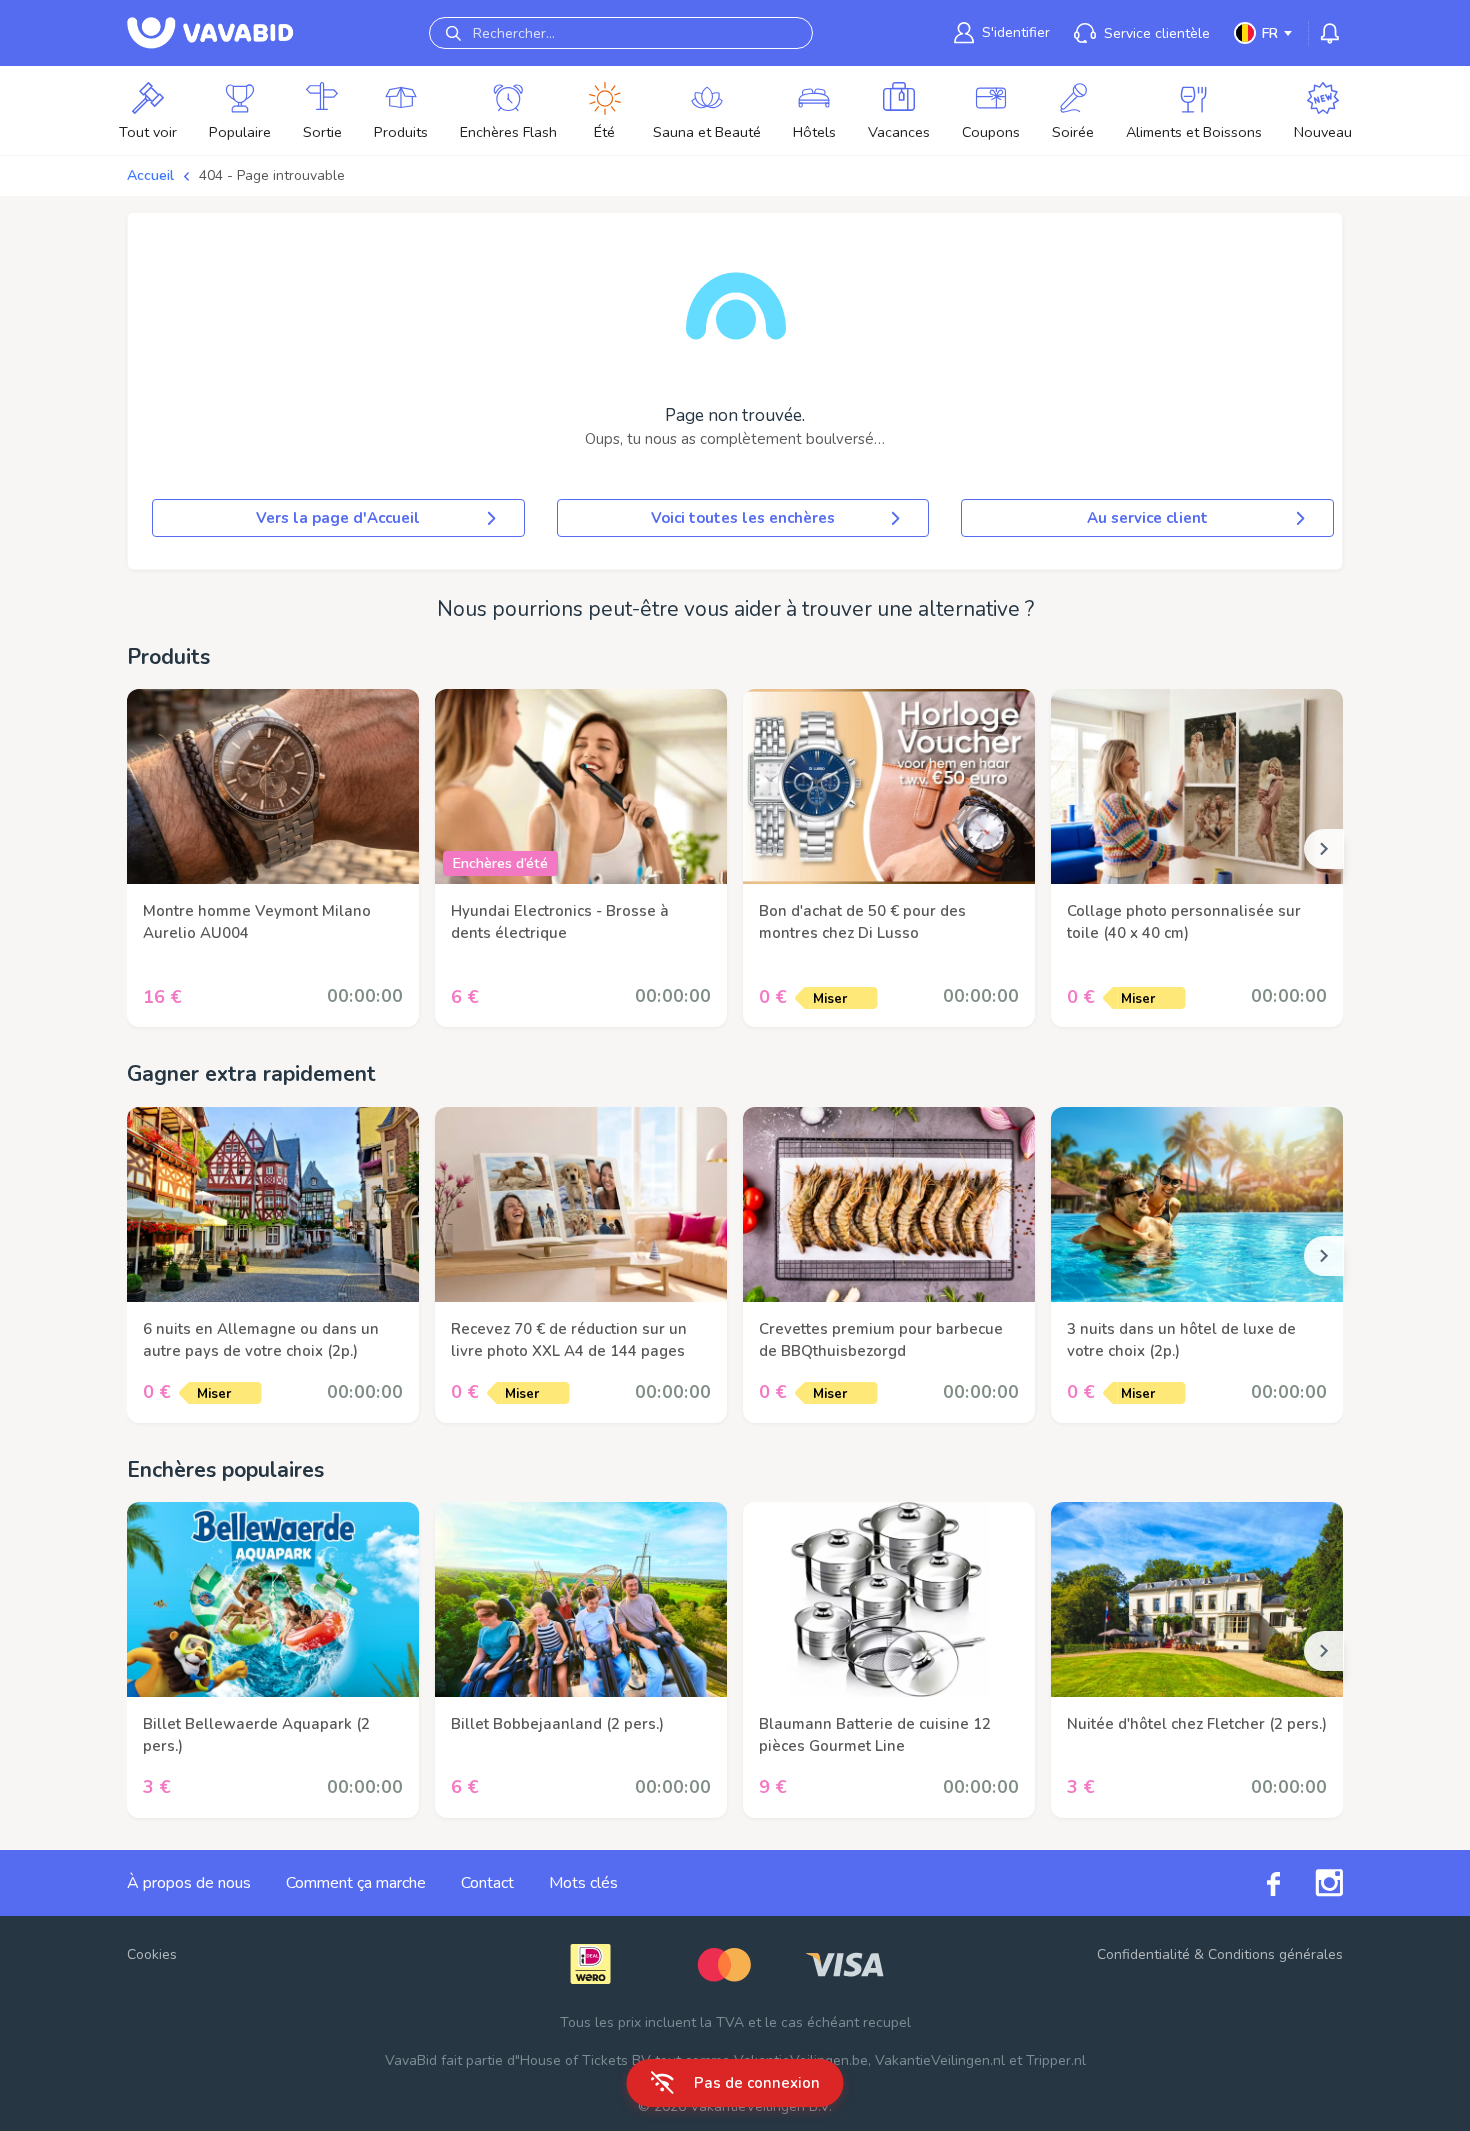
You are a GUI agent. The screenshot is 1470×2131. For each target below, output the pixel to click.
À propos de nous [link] (189, 1883)
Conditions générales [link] (1275, 1954)
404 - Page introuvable (272, 175)
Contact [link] (487, 1883)
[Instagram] (1311, 1883)
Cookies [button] (152, 1954)
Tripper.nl (1056, 2060)
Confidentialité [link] (1143, 1954)
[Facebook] (1256, 1882)
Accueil (150, 175)
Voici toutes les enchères (743, 518)
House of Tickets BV (585, 2060)
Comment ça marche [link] (356, 1883)
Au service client (1147, 518)
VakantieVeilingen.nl (940, 2060)
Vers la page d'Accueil (338, 518)
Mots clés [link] (583, 1883)
